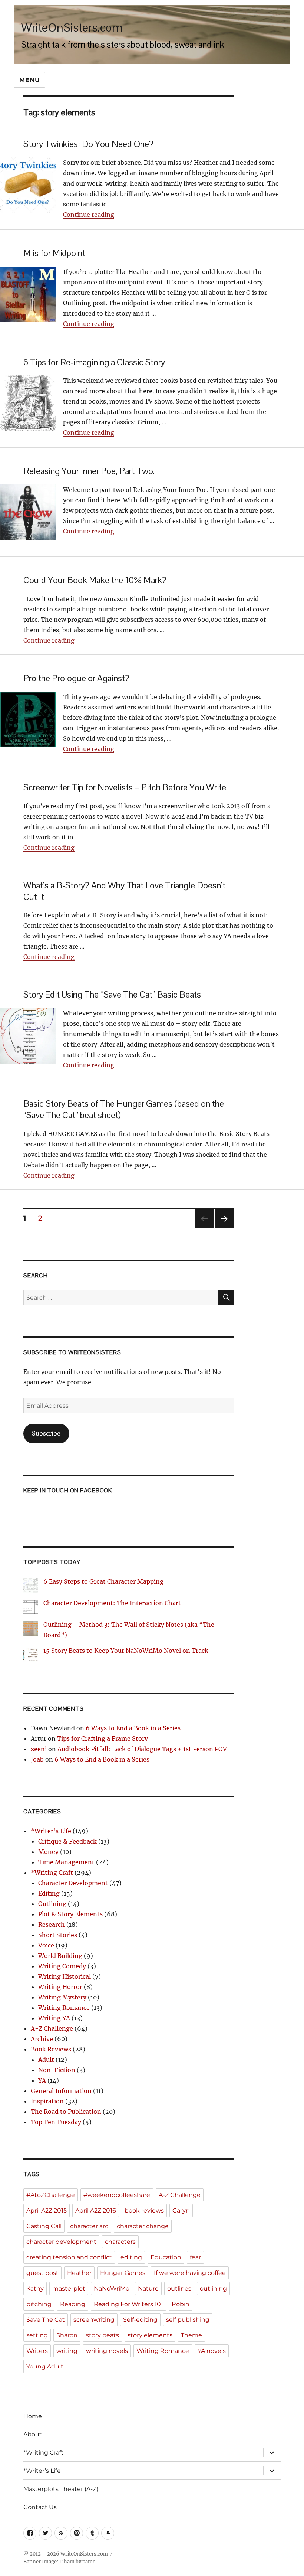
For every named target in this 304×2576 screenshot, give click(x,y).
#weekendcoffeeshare (117, 2195)
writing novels (107, 2351)
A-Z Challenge (52, 2028)
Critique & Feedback (67, 1841)
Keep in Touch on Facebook (68, 1490)
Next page (224, 1228)
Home (33, 2416)
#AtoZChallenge (51, 2195)
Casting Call (44, 2226)
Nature (148, 2288)
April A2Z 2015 (47, 2211)
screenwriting (94, 2320)
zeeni (39, 1749)
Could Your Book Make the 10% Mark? (95, 580)
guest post (42, 2273)
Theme (191, 2335)
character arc (89, 2226)
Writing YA (54, 2018)
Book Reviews (51, 2049)
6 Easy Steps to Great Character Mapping (103, 1581)
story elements (150, 2335)
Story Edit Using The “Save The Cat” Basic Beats (112, 994)
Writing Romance (64, 2008)
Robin (181, 2304)
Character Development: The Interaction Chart (112, 1603)
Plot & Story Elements (70, 1914)
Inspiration (47, 2101)
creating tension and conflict (69, 2257)
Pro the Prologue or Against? (76, 678)
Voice (46, 1945)
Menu (29, 80)
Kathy (35, 2288)
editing (131, 2257)
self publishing (188, 2320)
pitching (39, 2304)
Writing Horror (60, 1987)
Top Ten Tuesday (56, 2122)
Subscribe (46, 1433)
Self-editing (140, 2320)
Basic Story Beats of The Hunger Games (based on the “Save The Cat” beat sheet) (124, 1109)
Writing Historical (65, 1976)
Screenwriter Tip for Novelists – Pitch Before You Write (125, 787)
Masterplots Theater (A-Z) (61, 2489)
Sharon (67, 2335)
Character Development (73, 1883)
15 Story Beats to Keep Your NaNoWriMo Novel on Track (126, 1651)
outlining (213, 2288)
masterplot (69, 2288)
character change (143, 2226)
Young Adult (45, 2366)
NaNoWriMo (112, 2288)
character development (61, 2242)
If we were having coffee (190, 2273)
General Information (61, 2091)
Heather (79, 2273)
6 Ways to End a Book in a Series (133, 1728)
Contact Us (40, 2507)
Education (166, 2257)
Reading (73, 2304)
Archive (42, 2039)
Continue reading (89, 215)
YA (42, 2080)
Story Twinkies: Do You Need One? (88, 144)
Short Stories (58, 1935)
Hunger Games (123, 2273)
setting (37, 2335)
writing (67, 2351)
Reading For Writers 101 (128, 2304)
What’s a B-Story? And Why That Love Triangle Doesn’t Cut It (124, 891)
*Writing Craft (52, 1873)
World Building (60, 1956)
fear (195, 2257)
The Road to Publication (66, 2112)
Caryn (181, 2211)
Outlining (52, 1904)
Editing (49, 1893)
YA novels (212, 2351)
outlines (179, 2288)
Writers (37, 2351)
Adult (46, 2060)
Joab (37, 1759)
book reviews (144, 2211)
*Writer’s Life (42, 2471)
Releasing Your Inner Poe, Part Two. (89, 471)
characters (120, 2242)
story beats (103, 2335)
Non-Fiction (57, 2070)
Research (52, 1924)
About (33, 2434)
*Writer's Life (51, 1831)
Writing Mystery (62, 1997)
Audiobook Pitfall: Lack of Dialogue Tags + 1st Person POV (142, 1749)
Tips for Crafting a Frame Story (103, 1738)
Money (48, 1852)
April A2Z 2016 (96, 2211)
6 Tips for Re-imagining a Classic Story (94, 362)
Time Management (66, 1862)
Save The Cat (46, 2320)
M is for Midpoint (54, 253)
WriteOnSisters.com (72, 27)
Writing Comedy (62, 1966)
